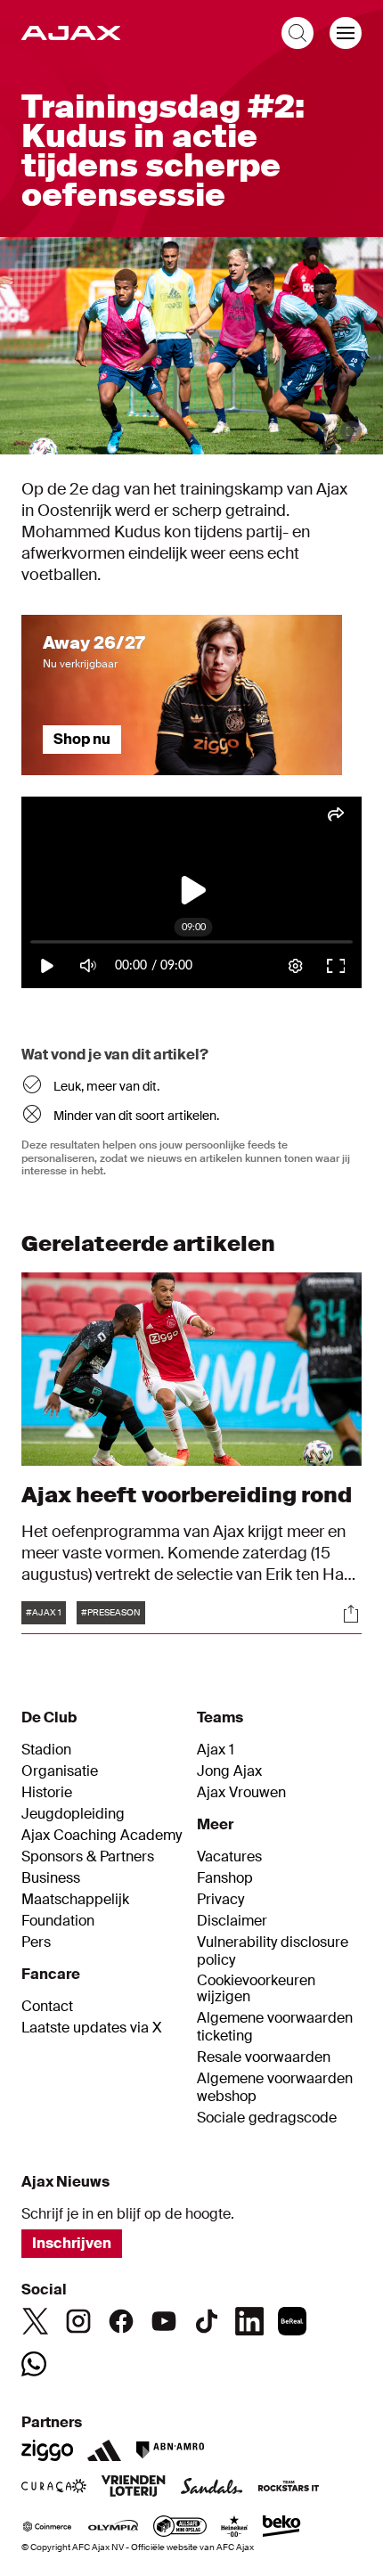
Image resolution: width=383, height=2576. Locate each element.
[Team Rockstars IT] (289, 2488)
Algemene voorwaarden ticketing (275, 2027)
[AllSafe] (180, 2528)
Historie (47, 1793)
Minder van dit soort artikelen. (136, 1116)
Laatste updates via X (92, 2028)
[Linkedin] (249, 2321)
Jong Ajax (229, 1771)
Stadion (46, 1750)
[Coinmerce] (47, 2528)
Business (51, 1878)
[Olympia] (113, 2528)
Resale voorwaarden (264, 2057)
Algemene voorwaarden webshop (275, 2088)
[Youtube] (164, 2321)
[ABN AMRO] (170, 2450)
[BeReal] (292, 2321)
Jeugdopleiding (73, 1814)
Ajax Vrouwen (241, 1793)
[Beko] (282, 2528)
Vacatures (229, 1857)
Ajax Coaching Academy (102, 1836)
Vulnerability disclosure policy (273, 1951)
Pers (36, 1942)
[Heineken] (235, 2528)
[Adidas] (104, 2450)
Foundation (58, 1921)
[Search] (297, 33)
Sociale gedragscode (267, 2118)
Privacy (220, 1900)
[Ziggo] (47, 2450)
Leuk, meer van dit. (106, 1086)
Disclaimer (232, 1921)
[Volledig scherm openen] (351, 431)
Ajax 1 (216, 1750)
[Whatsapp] (34, 2364)
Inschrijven (72, 2243)
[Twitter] (36, 2321)
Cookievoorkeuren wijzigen (256, 1989)
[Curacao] (54, 2488)
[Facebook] (121, 2321)
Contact (47, 2007)
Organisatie (60, 1771)
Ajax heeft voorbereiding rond (187, 1495)
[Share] (351, 1614)
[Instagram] (78, 2321)
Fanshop (225, 1878)
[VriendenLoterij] (133, 2488)
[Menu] (346, 33)
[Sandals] (212, 2488)
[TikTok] (207, 2321)
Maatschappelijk (75, 1900)
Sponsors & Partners (88, 1857)
